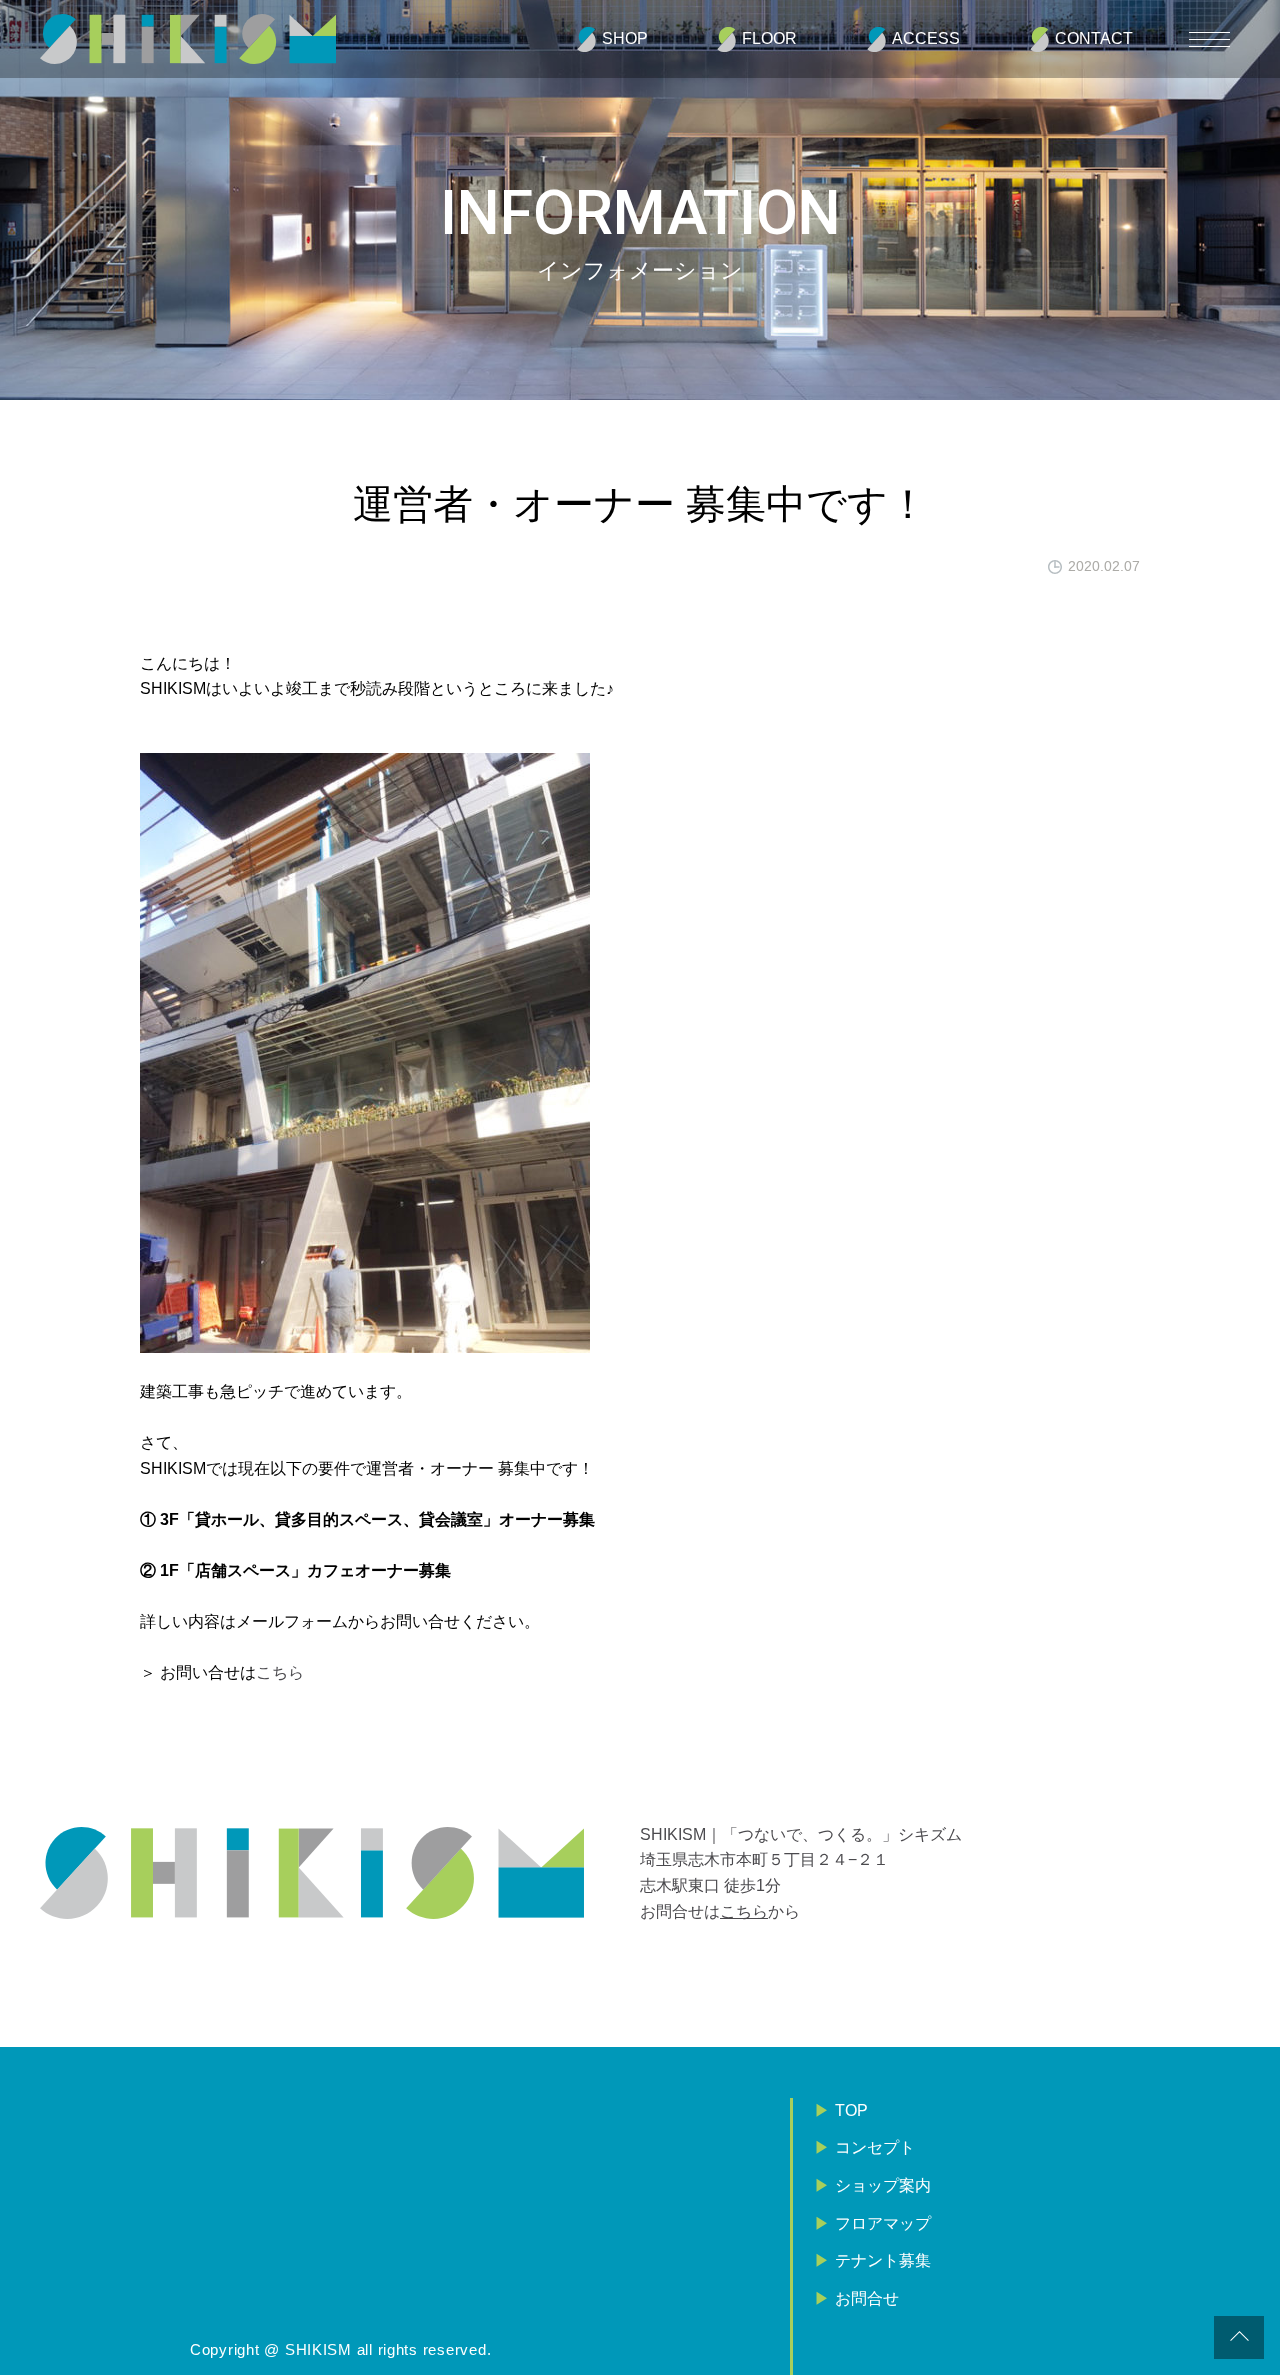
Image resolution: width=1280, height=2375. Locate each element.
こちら (280, 1672)
